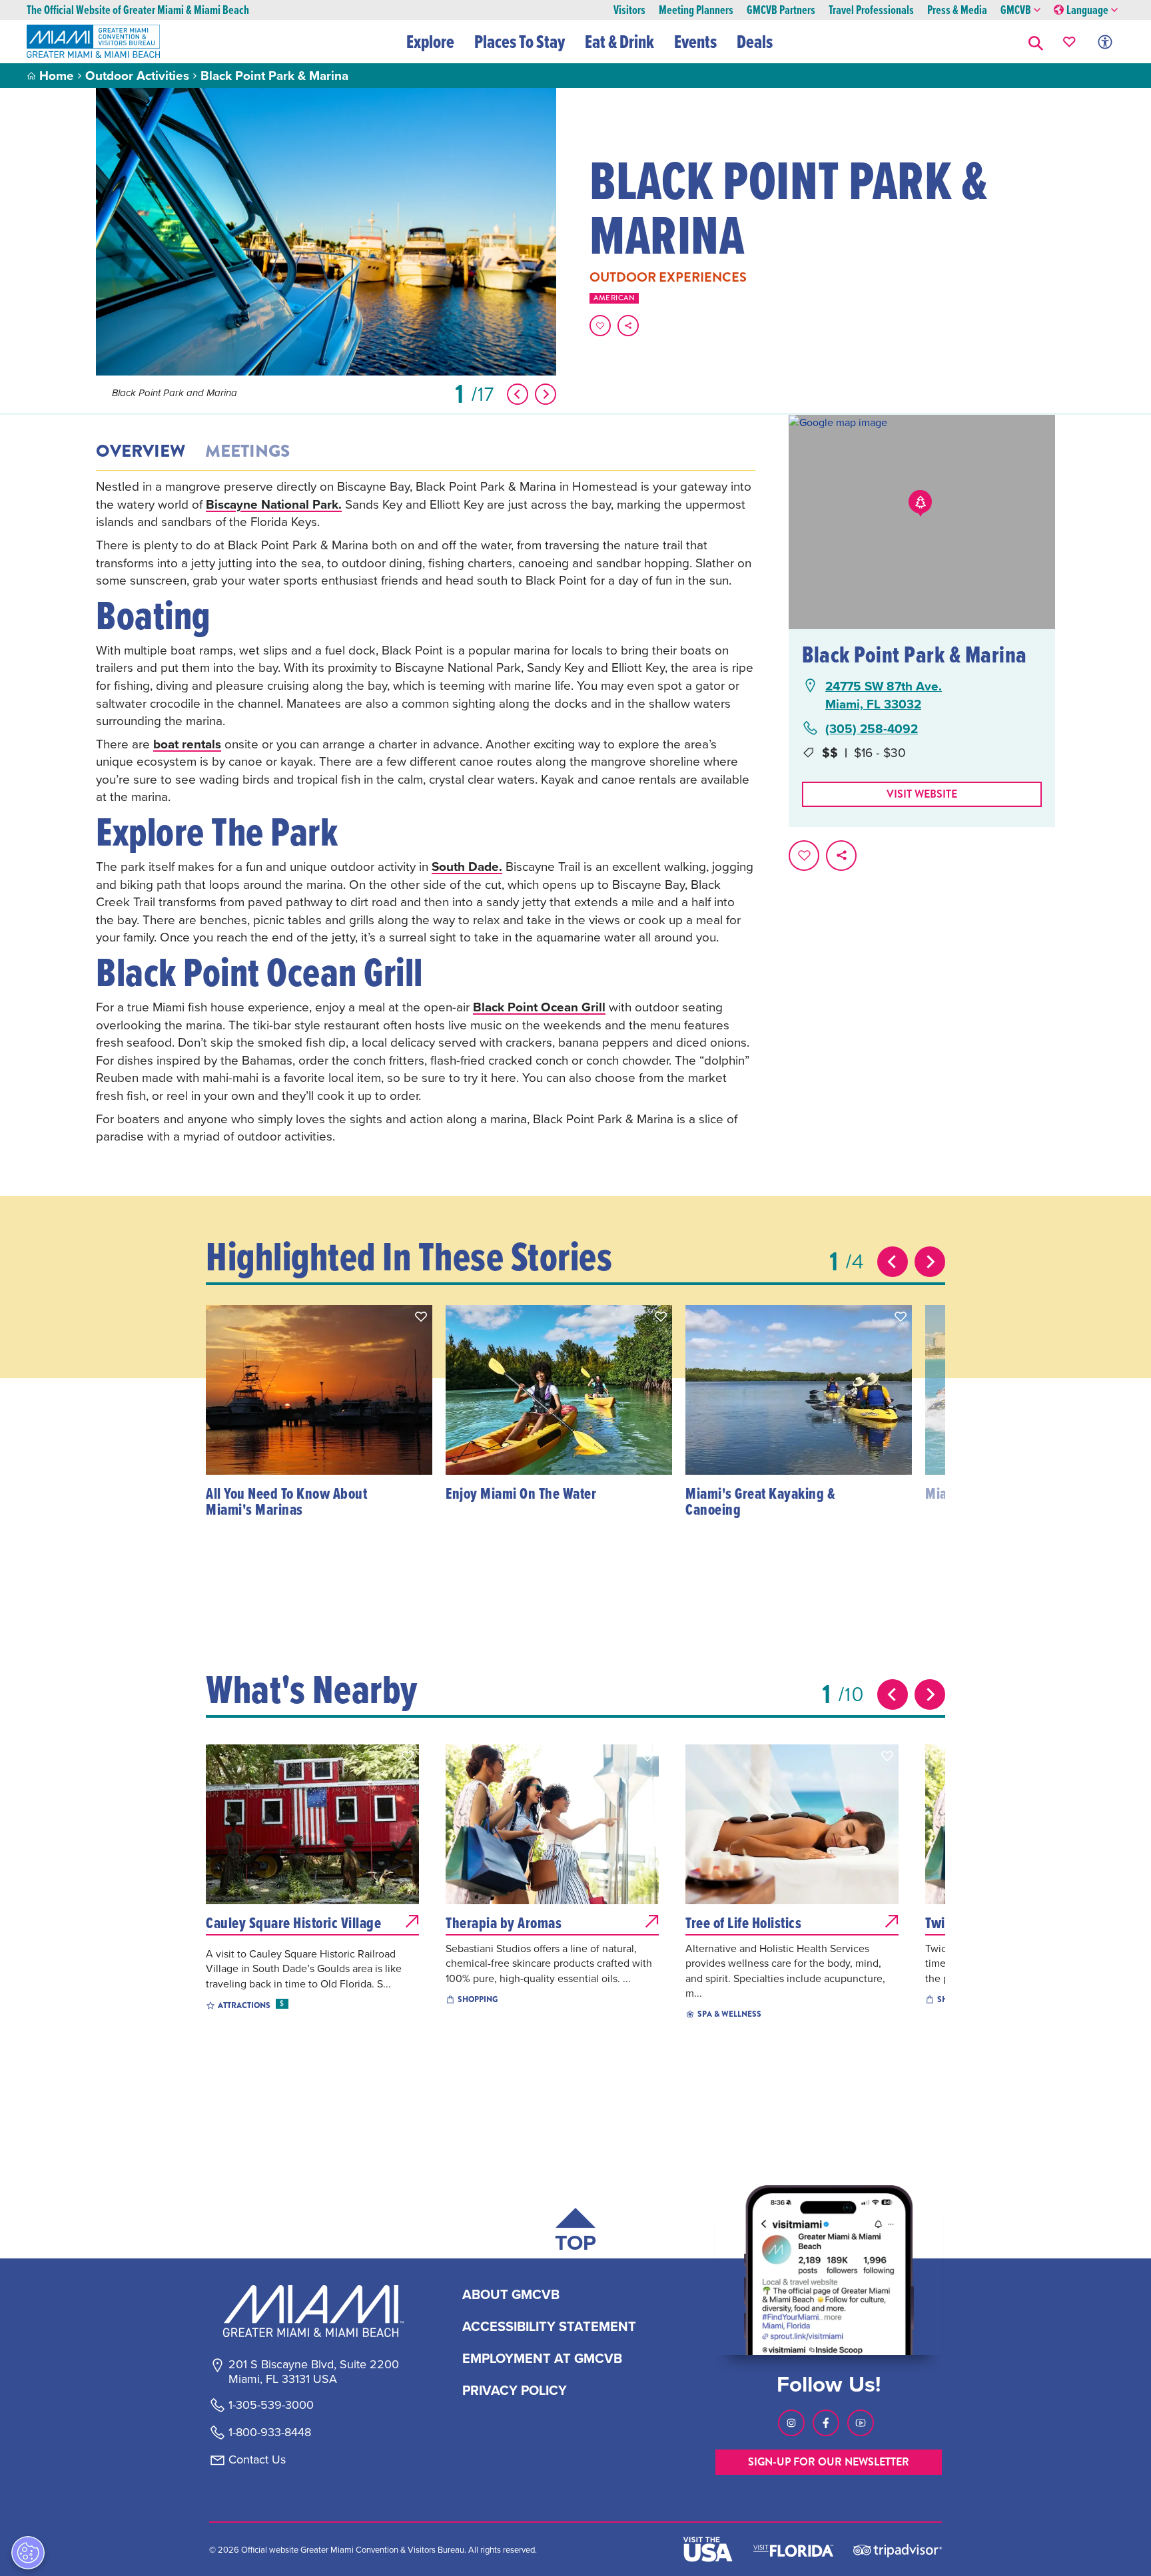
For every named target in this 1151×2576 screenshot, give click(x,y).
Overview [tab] (141, 451)
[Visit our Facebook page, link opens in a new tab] (826, 2423)
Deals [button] (755, 41)
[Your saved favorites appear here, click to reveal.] (1069, 42)
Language (1087, 10)
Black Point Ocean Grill (539, 1007)
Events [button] (695, 41)
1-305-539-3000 (271, 2405)
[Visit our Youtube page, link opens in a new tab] (861, 2423)
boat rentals (187, 744)
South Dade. (467, 866)
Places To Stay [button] (520, 41)
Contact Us (257, 2459)
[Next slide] (930, 1262)
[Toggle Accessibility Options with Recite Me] (1105, 42)
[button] (1036, 42)
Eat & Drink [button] (619, 41)
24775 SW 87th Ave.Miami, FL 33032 (884, 695)
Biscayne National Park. (274, 504)
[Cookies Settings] (28, 2553)
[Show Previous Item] (518, 394)
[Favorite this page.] (600, 326)
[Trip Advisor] (898, 2550)
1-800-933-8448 (270, 2432)
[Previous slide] (893, 1262)
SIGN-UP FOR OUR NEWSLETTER (829, 2462)
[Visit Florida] (793, 2549)
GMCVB (1016, 10)
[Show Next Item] (546, 394)
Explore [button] (430, 41)
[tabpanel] (426, 811)
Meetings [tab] (247, 451)
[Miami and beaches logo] (313, 2311)
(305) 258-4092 (872, 729)
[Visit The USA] (708, 2549)
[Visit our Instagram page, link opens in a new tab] (791, 2423)
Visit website (922, 794)
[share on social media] (628, 326)
